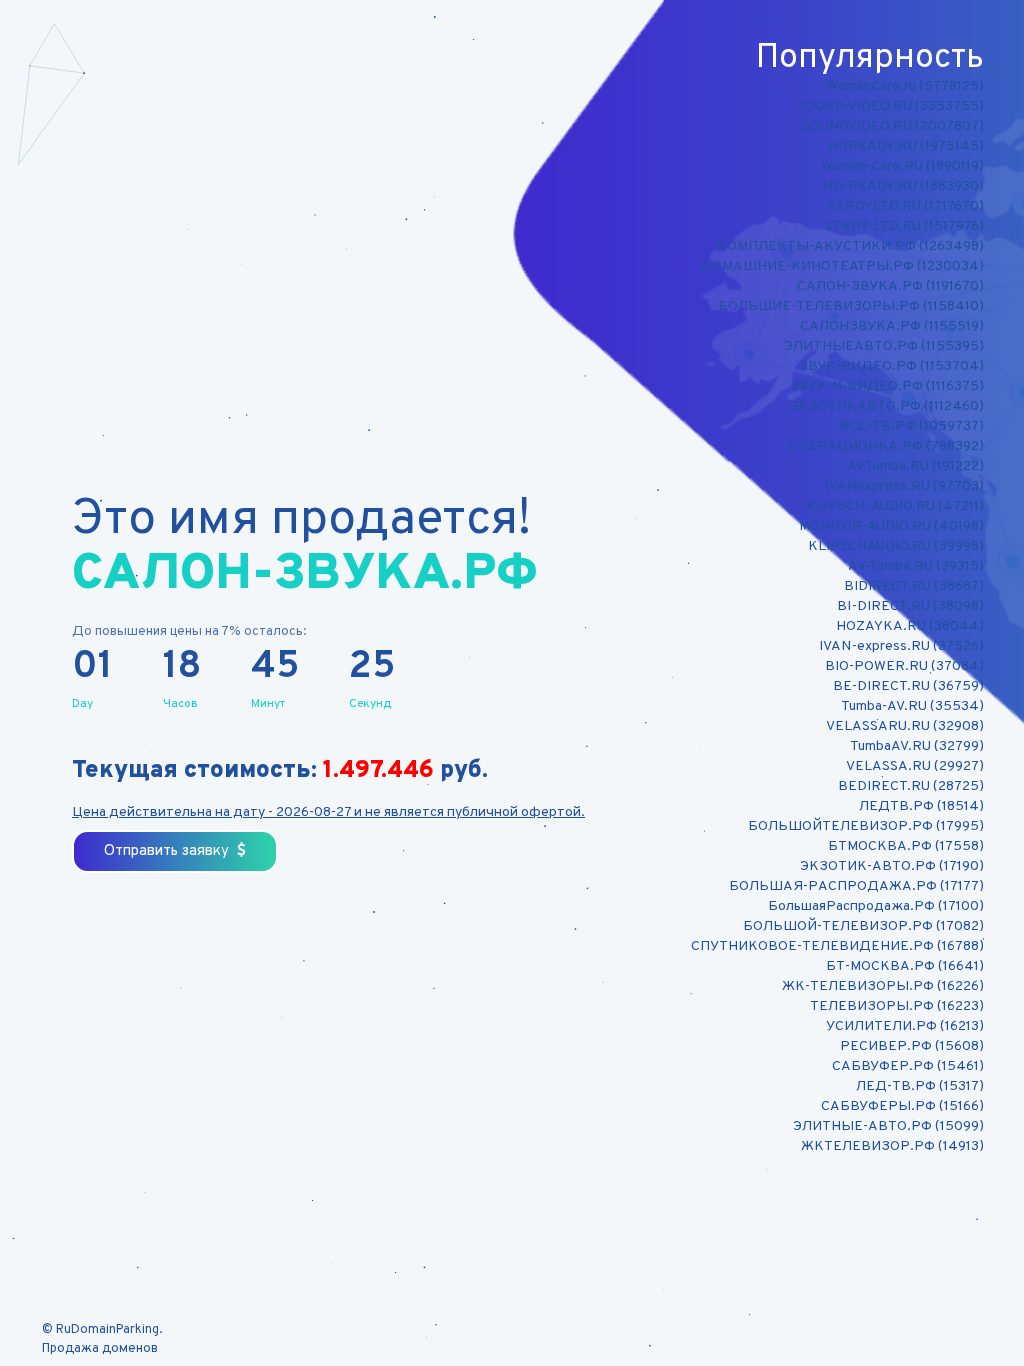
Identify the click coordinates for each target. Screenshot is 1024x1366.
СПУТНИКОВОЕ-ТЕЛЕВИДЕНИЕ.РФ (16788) (837, 946)
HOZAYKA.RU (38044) (910, 626)
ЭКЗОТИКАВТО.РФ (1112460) (887, 406)
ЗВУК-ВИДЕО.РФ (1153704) (891, 366)
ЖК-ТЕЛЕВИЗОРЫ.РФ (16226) (883, 986)
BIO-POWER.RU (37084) (904, 666)
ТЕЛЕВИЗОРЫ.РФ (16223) (897, 1006)
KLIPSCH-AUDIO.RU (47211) (895, 506)
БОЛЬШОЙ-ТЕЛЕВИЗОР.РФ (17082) (863, 926)
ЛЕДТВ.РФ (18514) (921, 806)
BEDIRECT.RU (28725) (911, 786)
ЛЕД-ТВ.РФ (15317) (920, 1086)
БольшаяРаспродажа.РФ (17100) (876, 906)
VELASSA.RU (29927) (915, 766)
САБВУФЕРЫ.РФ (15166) (902, 1106)
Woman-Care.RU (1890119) (902, 166)
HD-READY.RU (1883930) (903, 186)
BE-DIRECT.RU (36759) (908, 686)
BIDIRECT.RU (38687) (914, 586)
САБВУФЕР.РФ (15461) (908, 1066)
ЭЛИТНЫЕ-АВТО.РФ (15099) (888, 1126)
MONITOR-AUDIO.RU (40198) (891, 526)
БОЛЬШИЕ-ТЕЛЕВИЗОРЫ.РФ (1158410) (851, 306)
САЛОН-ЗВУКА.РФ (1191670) (890, 286)
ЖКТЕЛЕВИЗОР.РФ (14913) (892, 1146)
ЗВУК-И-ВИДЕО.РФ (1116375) (887, 386)
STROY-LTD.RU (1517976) (904, 226)
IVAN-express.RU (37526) (901, 646)
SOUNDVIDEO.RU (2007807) (893, 126)
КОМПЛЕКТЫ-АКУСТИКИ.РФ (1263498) (850, 246)
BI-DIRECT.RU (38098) (910, 606)
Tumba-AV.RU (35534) (912, 706)
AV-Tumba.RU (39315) (916, 566)
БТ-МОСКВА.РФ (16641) (905, 966)
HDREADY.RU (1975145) (906, 146)
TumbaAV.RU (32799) (917, 746)
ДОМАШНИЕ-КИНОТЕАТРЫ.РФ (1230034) (842, 266)
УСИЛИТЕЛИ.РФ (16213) (905, 1026)
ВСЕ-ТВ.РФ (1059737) (911, 426)
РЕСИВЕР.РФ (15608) (912, 1046)
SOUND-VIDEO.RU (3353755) (890, 106)
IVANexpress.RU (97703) (904, 486)
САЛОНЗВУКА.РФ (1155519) (892, 326)
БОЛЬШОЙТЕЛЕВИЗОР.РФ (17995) (866, 826)
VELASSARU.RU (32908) (905, 726)
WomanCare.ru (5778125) (905, 86)
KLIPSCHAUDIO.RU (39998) (896, 546)
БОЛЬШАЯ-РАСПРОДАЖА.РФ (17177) (856, 886)
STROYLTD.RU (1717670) (906, 206)
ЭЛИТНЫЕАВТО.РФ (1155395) (884, 346)
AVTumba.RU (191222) (915, 466)
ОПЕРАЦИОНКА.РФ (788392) (886, 446)
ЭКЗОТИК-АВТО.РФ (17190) (892, 866)
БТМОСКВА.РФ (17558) (906, 846)
